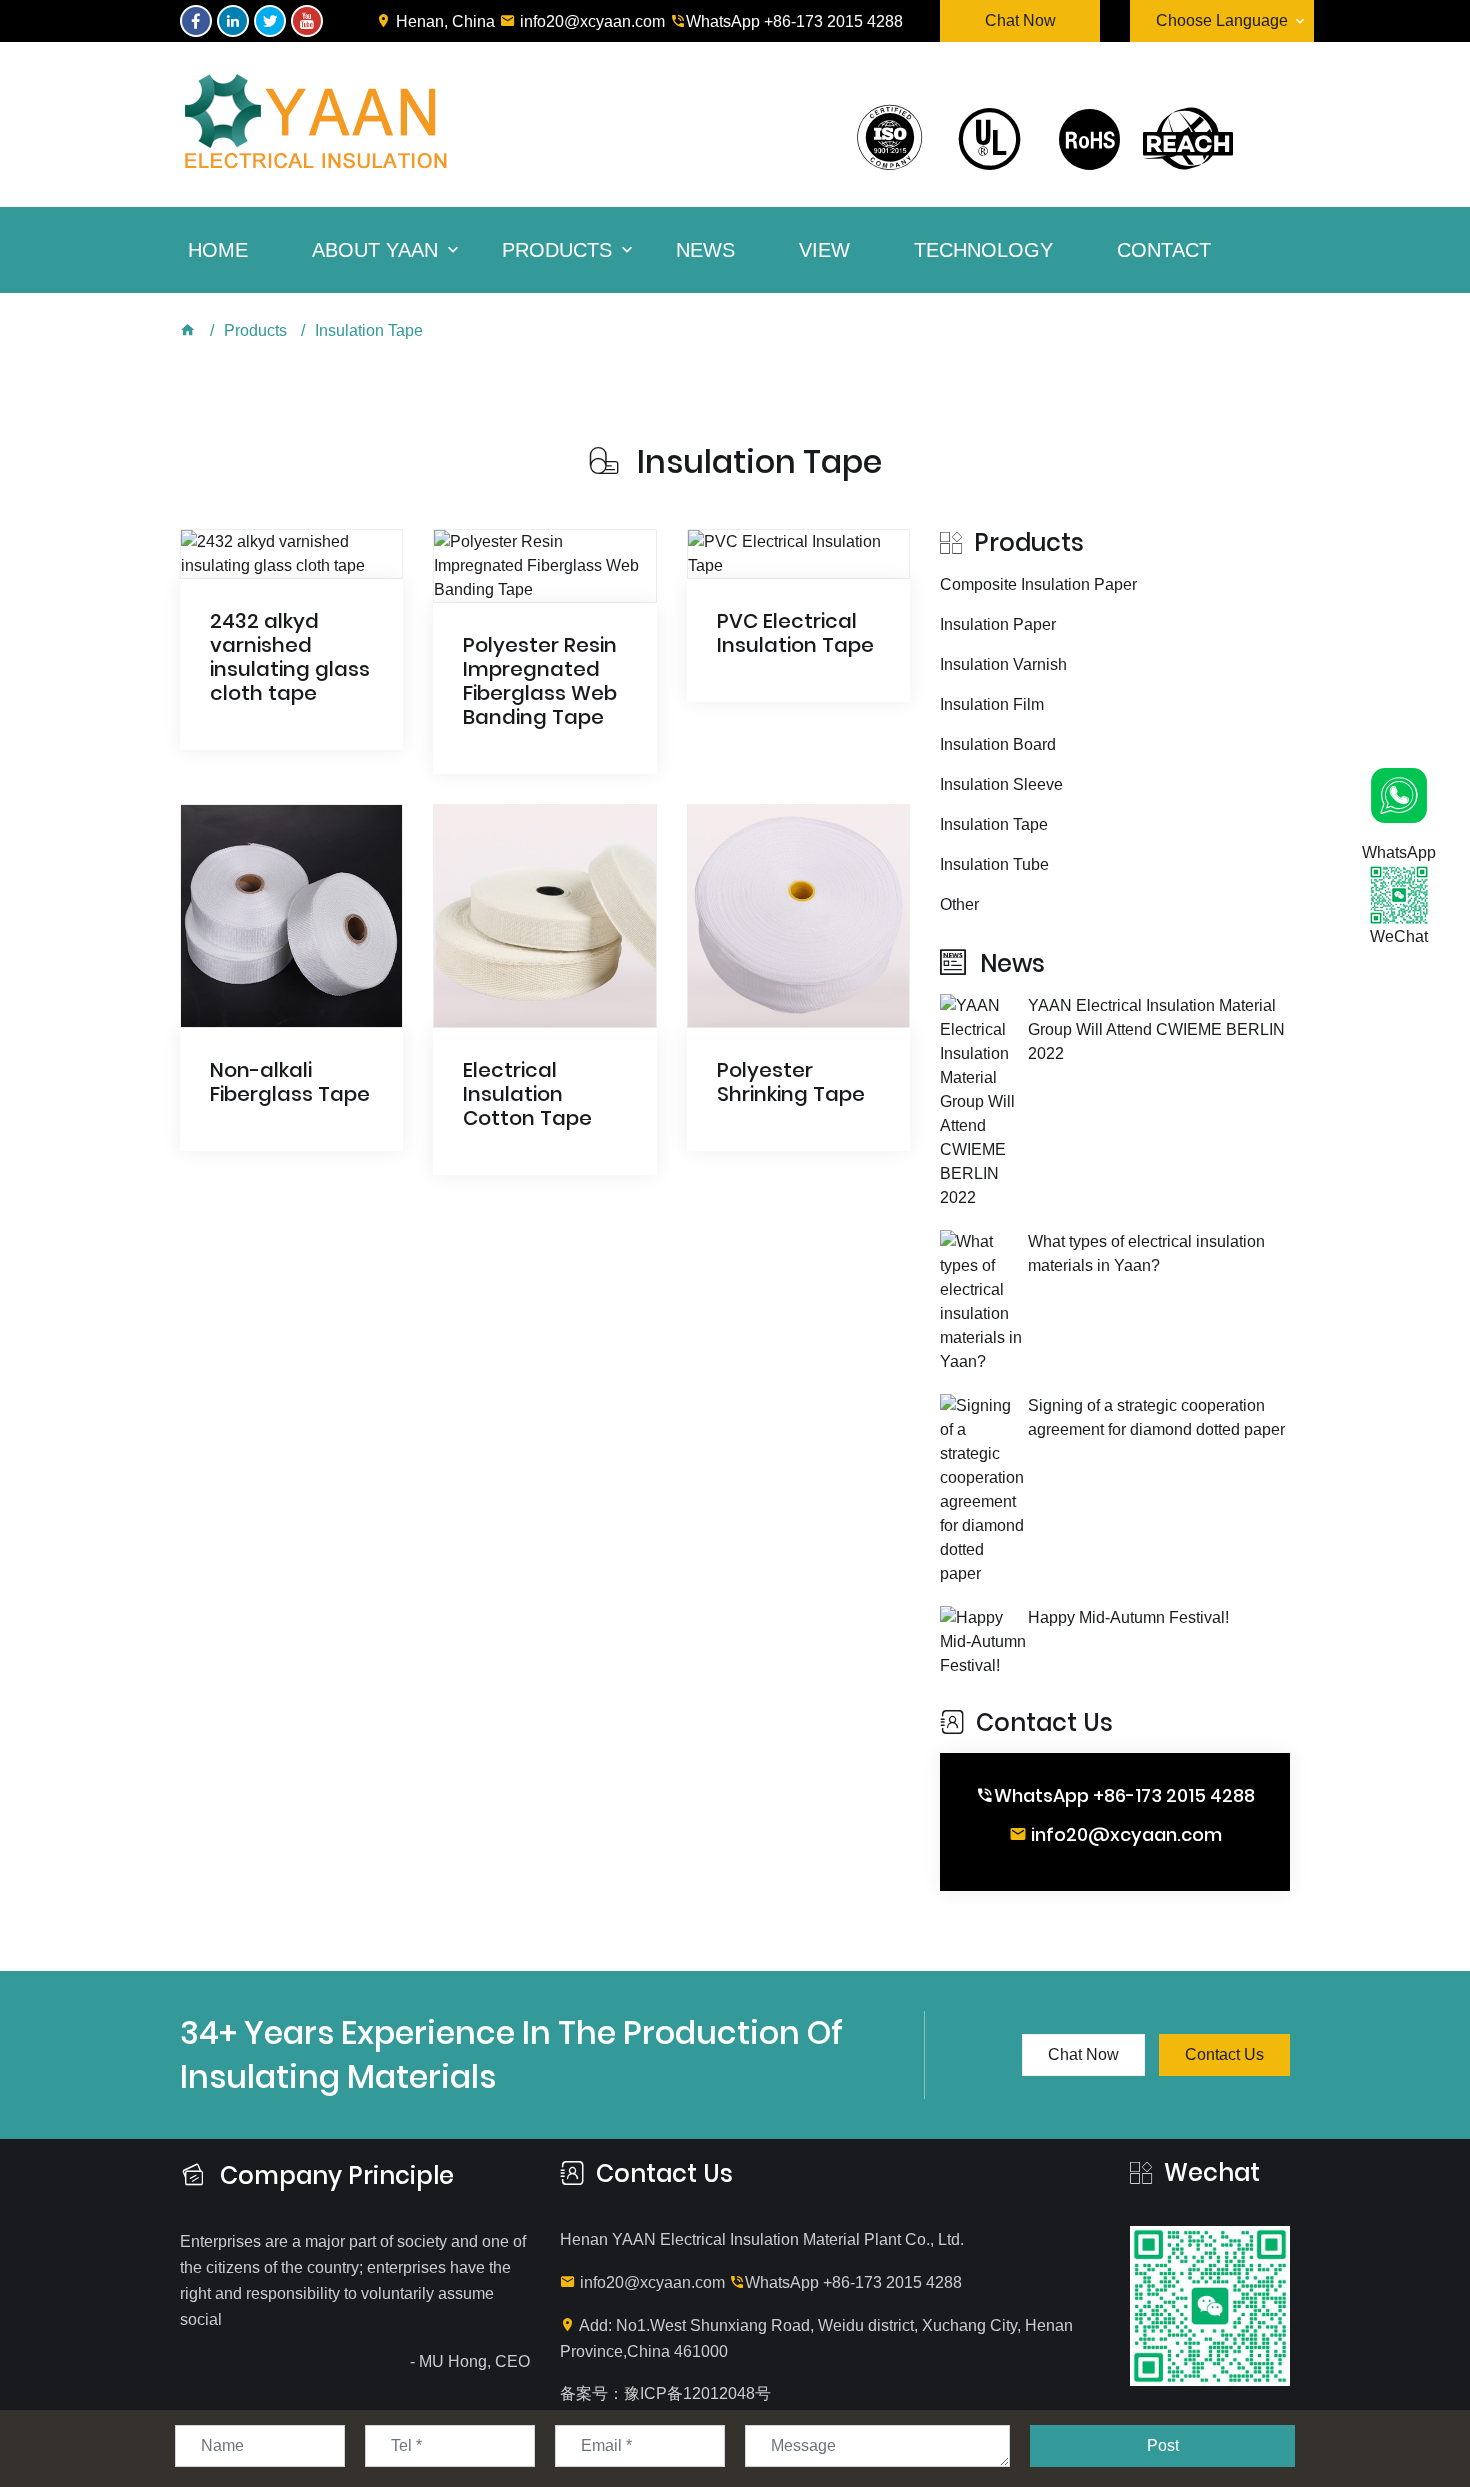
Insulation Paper (998, 624)
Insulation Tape (369, 330)
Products (255, 330)
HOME (218, 250)
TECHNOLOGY (983, 250)
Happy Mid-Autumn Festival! (1128, 1617)
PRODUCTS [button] (557, 250)
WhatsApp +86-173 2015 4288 (794, 21)
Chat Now (1020, 20)
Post (1163, 2445)
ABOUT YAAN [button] (375, 250)
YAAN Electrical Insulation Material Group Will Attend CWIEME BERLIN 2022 (1156, 1029)
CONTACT (1164, 250)
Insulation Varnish (1003, 664)
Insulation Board (998, 744)
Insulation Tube (994, 864)
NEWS (705, 250)
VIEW (824, 250)
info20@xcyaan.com (590, 21)
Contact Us (1224, 2054)
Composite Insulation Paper (1038, 584)
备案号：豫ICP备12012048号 (665, 2393)
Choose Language (1222, 20)
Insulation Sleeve (1001, 784)
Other (959, 904)
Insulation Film (992, 704)
